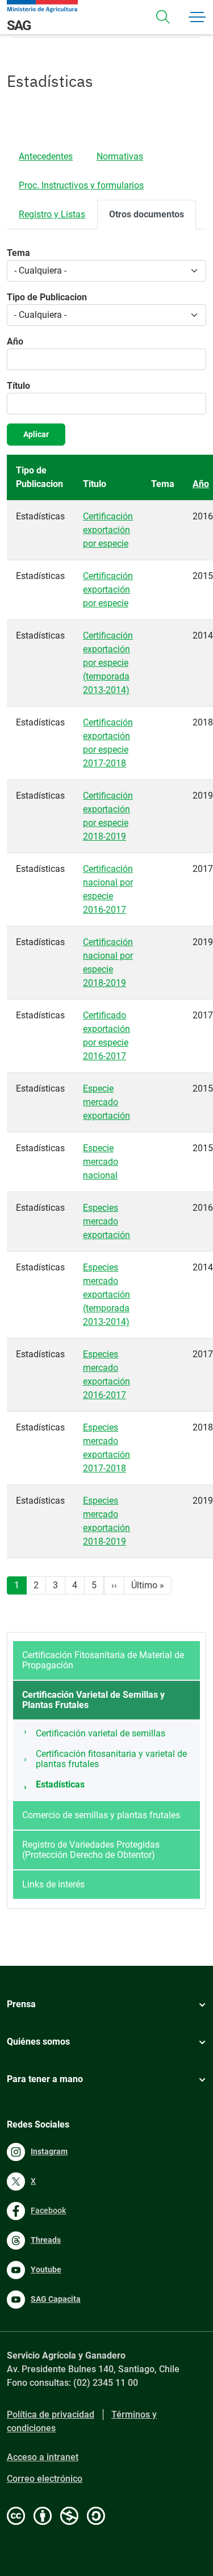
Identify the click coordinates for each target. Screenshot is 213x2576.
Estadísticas (60, 1784)
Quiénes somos (38, 2042)
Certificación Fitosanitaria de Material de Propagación (103, 1660)
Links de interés (53, 1884)
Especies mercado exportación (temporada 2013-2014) (106, 1295)
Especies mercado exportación (106, 1221)
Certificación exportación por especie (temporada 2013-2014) (108, 663)
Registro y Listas (52, 214)
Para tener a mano (45, 2079)
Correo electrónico (45, 2479)
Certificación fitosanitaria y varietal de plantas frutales (111, 1759)
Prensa (21, 2004)
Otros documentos (147, 214)
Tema (18, 253)
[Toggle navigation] (163, 17)
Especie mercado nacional (101, 1162)
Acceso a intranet (43, 2457)
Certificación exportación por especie (108, 530)
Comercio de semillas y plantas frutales (101, 1815)
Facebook (48, 2210)
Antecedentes (46, 156)
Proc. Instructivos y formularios (81, 185)
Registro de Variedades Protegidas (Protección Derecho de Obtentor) (91, 1850)
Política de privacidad (51, 2415)
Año (15, 341)
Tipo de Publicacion (47, 297)
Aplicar (36, 434)
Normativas (120, 156)
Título (18, 386)
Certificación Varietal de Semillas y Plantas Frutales (93, 1700)
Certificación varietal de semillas (101, 1733)
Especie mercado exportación (106, 1102)
